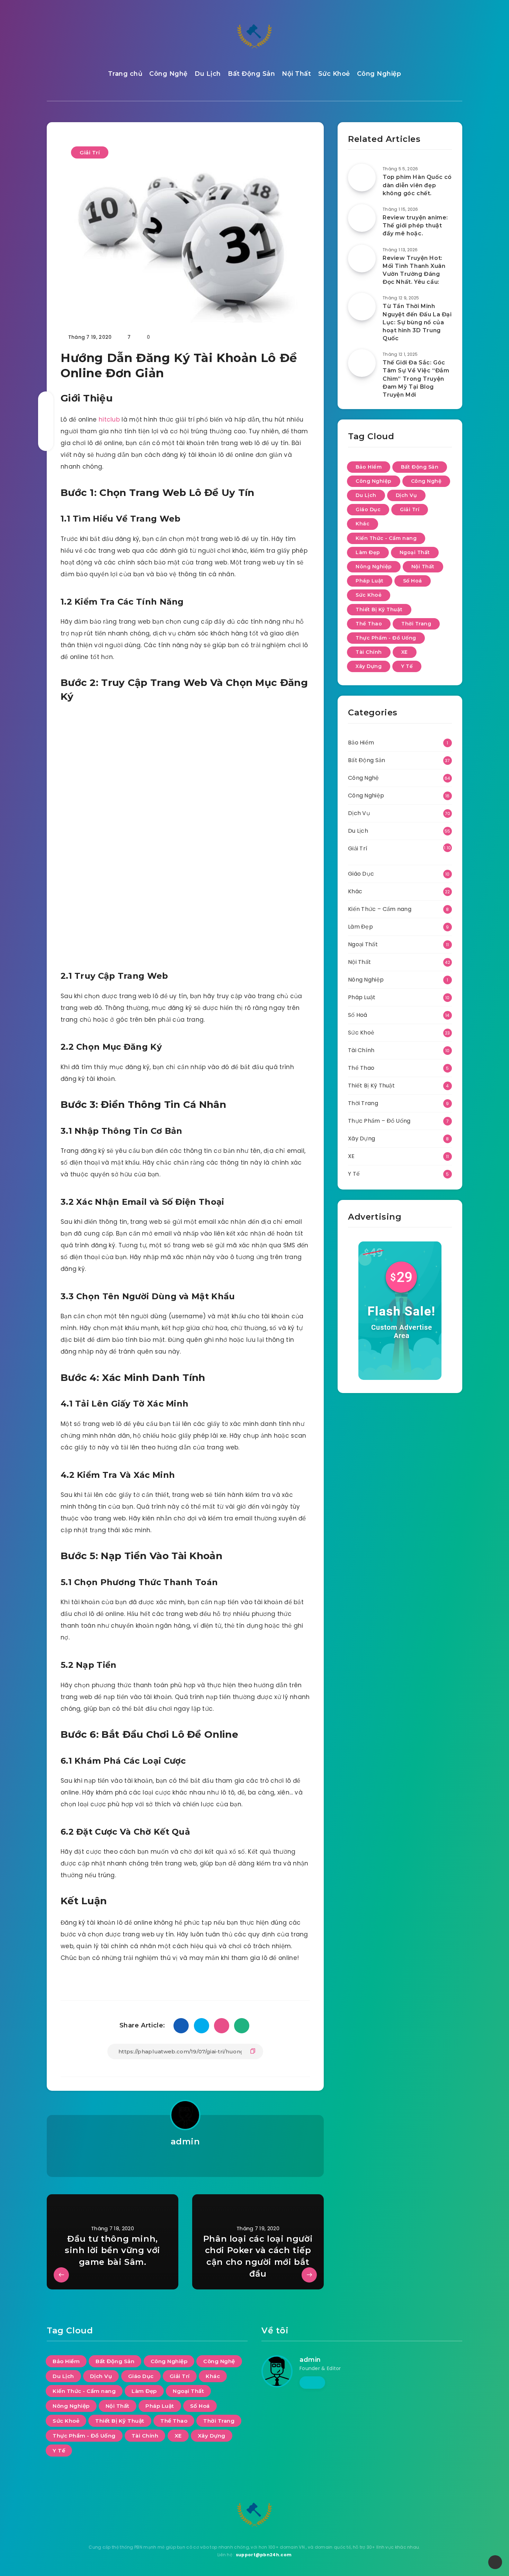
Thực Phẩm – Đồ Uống (379, 1121)
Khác (363, 524)
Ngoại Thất (415, 552)
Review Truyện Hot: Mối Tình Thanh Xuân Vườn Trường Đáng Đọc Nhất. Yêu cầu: (414, 270)
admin (185, 2141)
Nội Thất (296, 74)
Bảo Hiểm (369, 467)
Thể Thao (369, 624)
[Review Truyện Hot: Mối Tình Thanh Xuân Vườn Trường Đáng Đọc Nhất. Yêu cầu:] (362, 259)
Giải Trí (90, 152)
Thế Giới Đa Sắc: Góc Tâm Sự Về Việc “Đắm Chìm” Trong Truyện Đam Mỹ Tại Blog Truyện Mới (416, 379)
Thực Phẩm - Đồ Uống (386, 638)
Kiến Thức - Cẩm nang (386, 538)
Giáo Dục (368, 509)
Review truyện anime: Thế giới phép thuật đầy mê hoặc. (415, 225)
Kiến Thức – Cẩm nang (380, 909)
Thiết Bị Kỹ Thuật (379, 609)
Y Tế (407, 666)
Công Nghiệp (379, 74)
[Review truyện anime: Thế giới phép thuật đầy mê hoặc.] (362, 218)
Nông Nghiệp (374, 567)
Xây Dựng (369, 666)
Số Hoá (413, 581)
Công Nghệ (168, 74)
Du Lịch (208, 74)
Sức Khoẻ (334, 74)
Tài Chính (369, 652)
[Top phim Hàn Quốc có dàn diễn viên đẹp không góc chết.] (362, 178)
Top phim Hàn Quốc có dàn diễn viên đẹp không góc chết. (417, 185)
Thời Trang (416, 624)
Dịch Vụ (407, 495)
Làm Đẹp (368, 552)
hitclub (109, 419)
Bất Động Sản (251, 74)
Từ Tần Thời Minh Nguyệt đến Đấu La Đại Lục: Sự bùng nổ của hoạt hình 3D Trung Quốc (417, 322)
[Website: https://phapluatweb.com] (185, 2160)
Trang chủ (125, 74)
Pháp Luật (370, 581)
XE (405, 652)
